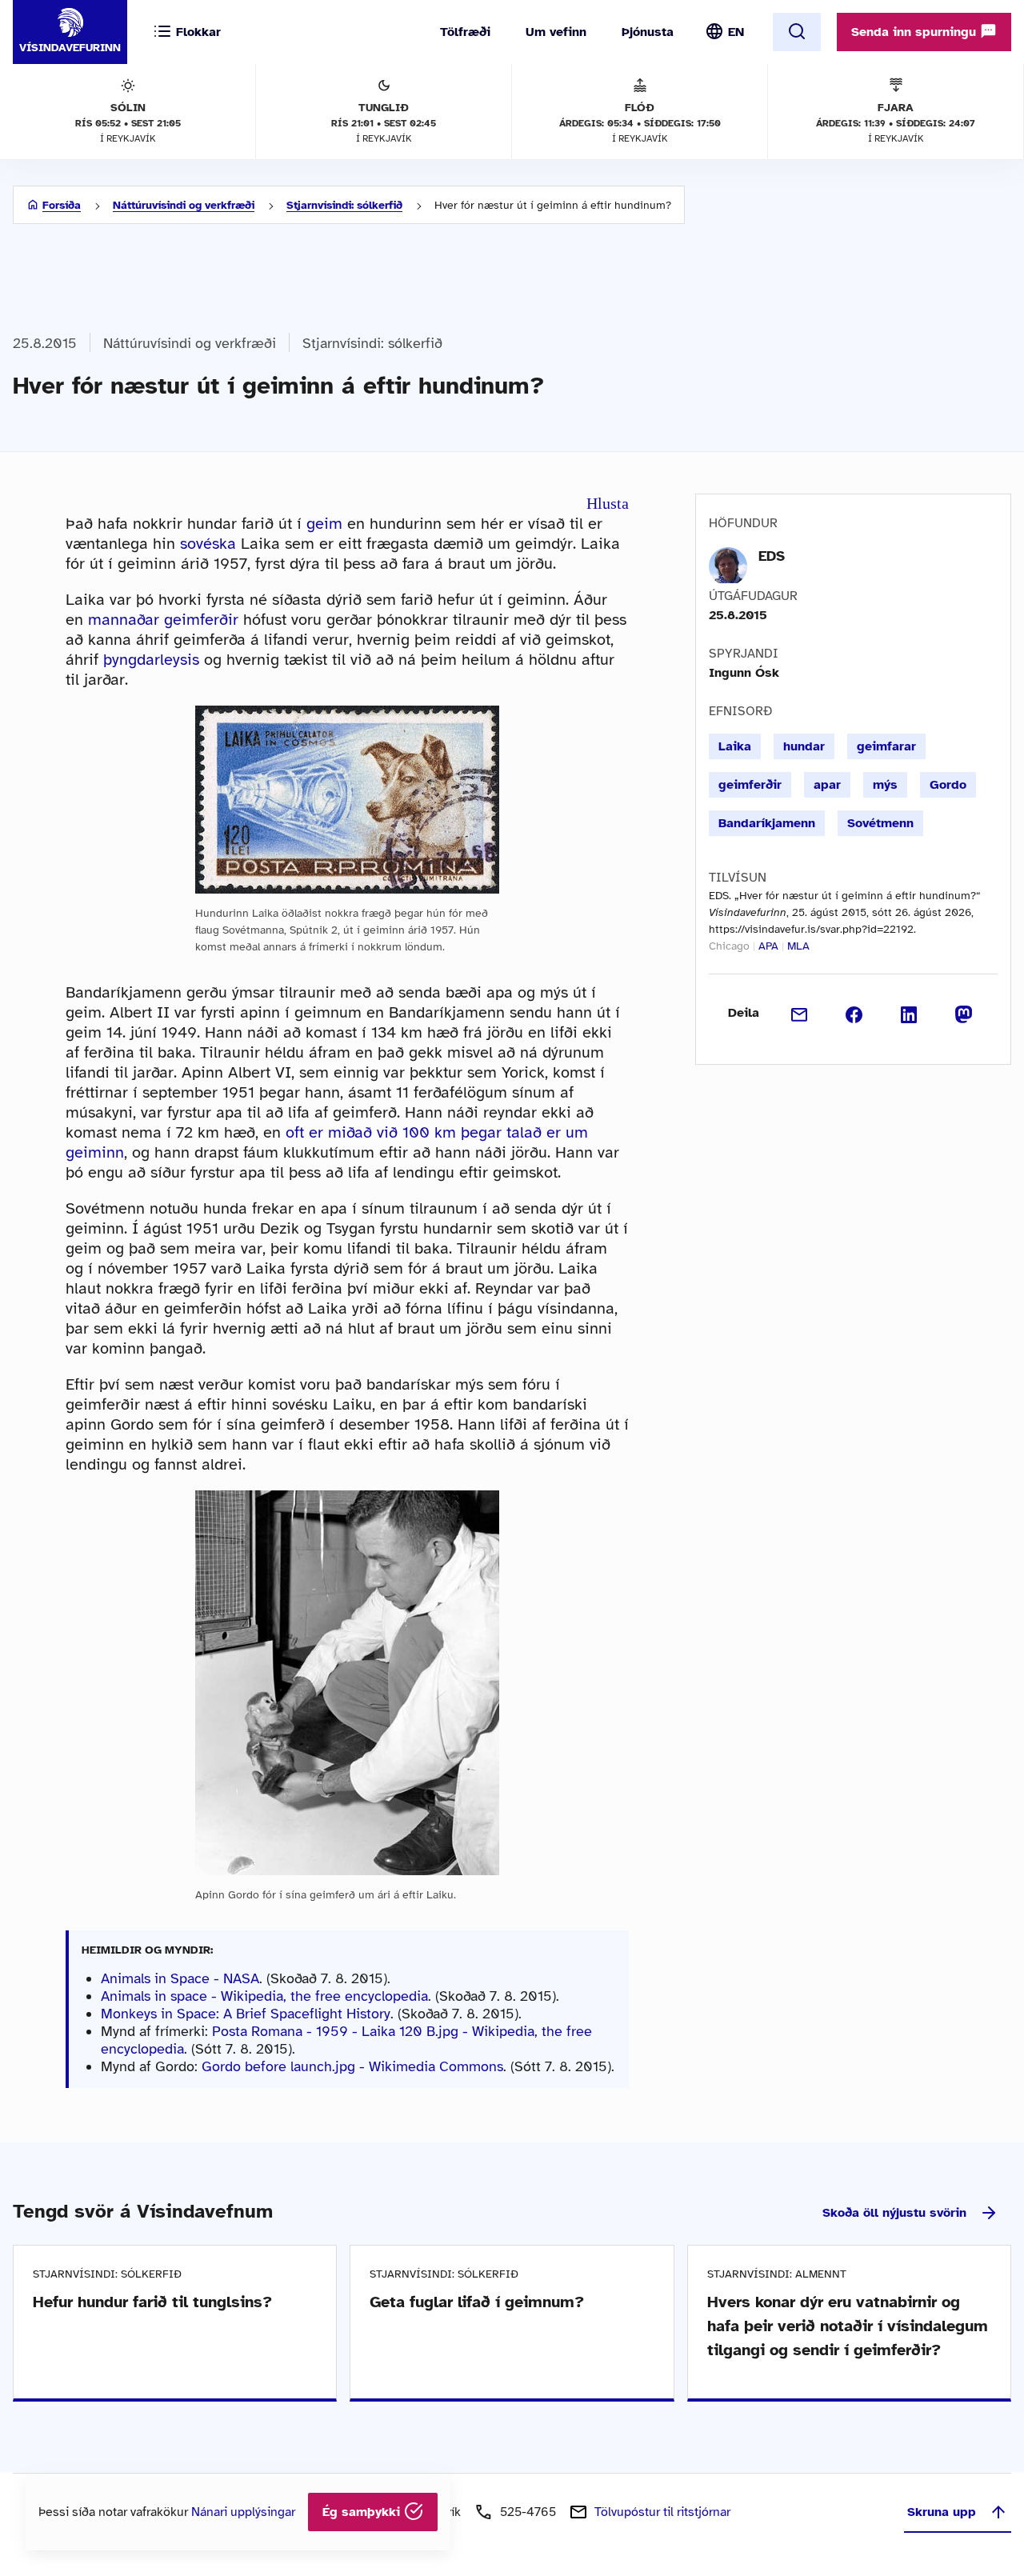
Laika (735, 746)
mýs (885, 785)
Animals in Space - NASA (180, 1978)
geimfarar (886, 746)
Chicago (729, 946)
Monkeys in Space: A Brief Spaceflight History (246, 2014)
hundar (804, 746)
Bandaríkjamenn (767, 823)
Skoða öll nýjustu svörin (894, 2213)
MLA (798, 946)
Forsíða (62, 205)
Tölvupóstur (662, 2512)
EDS (772, 556)
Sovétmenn (880, 823)
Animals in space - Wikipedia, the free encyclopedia (264, 1996)
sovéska (208, 544)
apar (827, 785)
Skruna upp (942, 2512)
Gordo (948, 785)
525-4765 (528, 2512)
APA (768, 946)
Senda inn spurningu (916, 32)
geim (324, 524)
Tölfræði (465, 32)
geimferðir (750, 785)
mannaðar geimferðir (163, 620)
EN (736, 32)
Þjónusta (648, 32)
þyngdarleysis (151, 660)
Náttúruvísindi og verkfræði (184, 205)
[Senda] (800, 1013)
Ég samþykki (363, 2512)
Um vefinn (556, 32)
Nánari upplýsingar (243, 2512)
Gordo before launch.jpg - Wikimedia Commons (352, 2066)
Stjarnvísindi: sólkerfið (344, 205)
